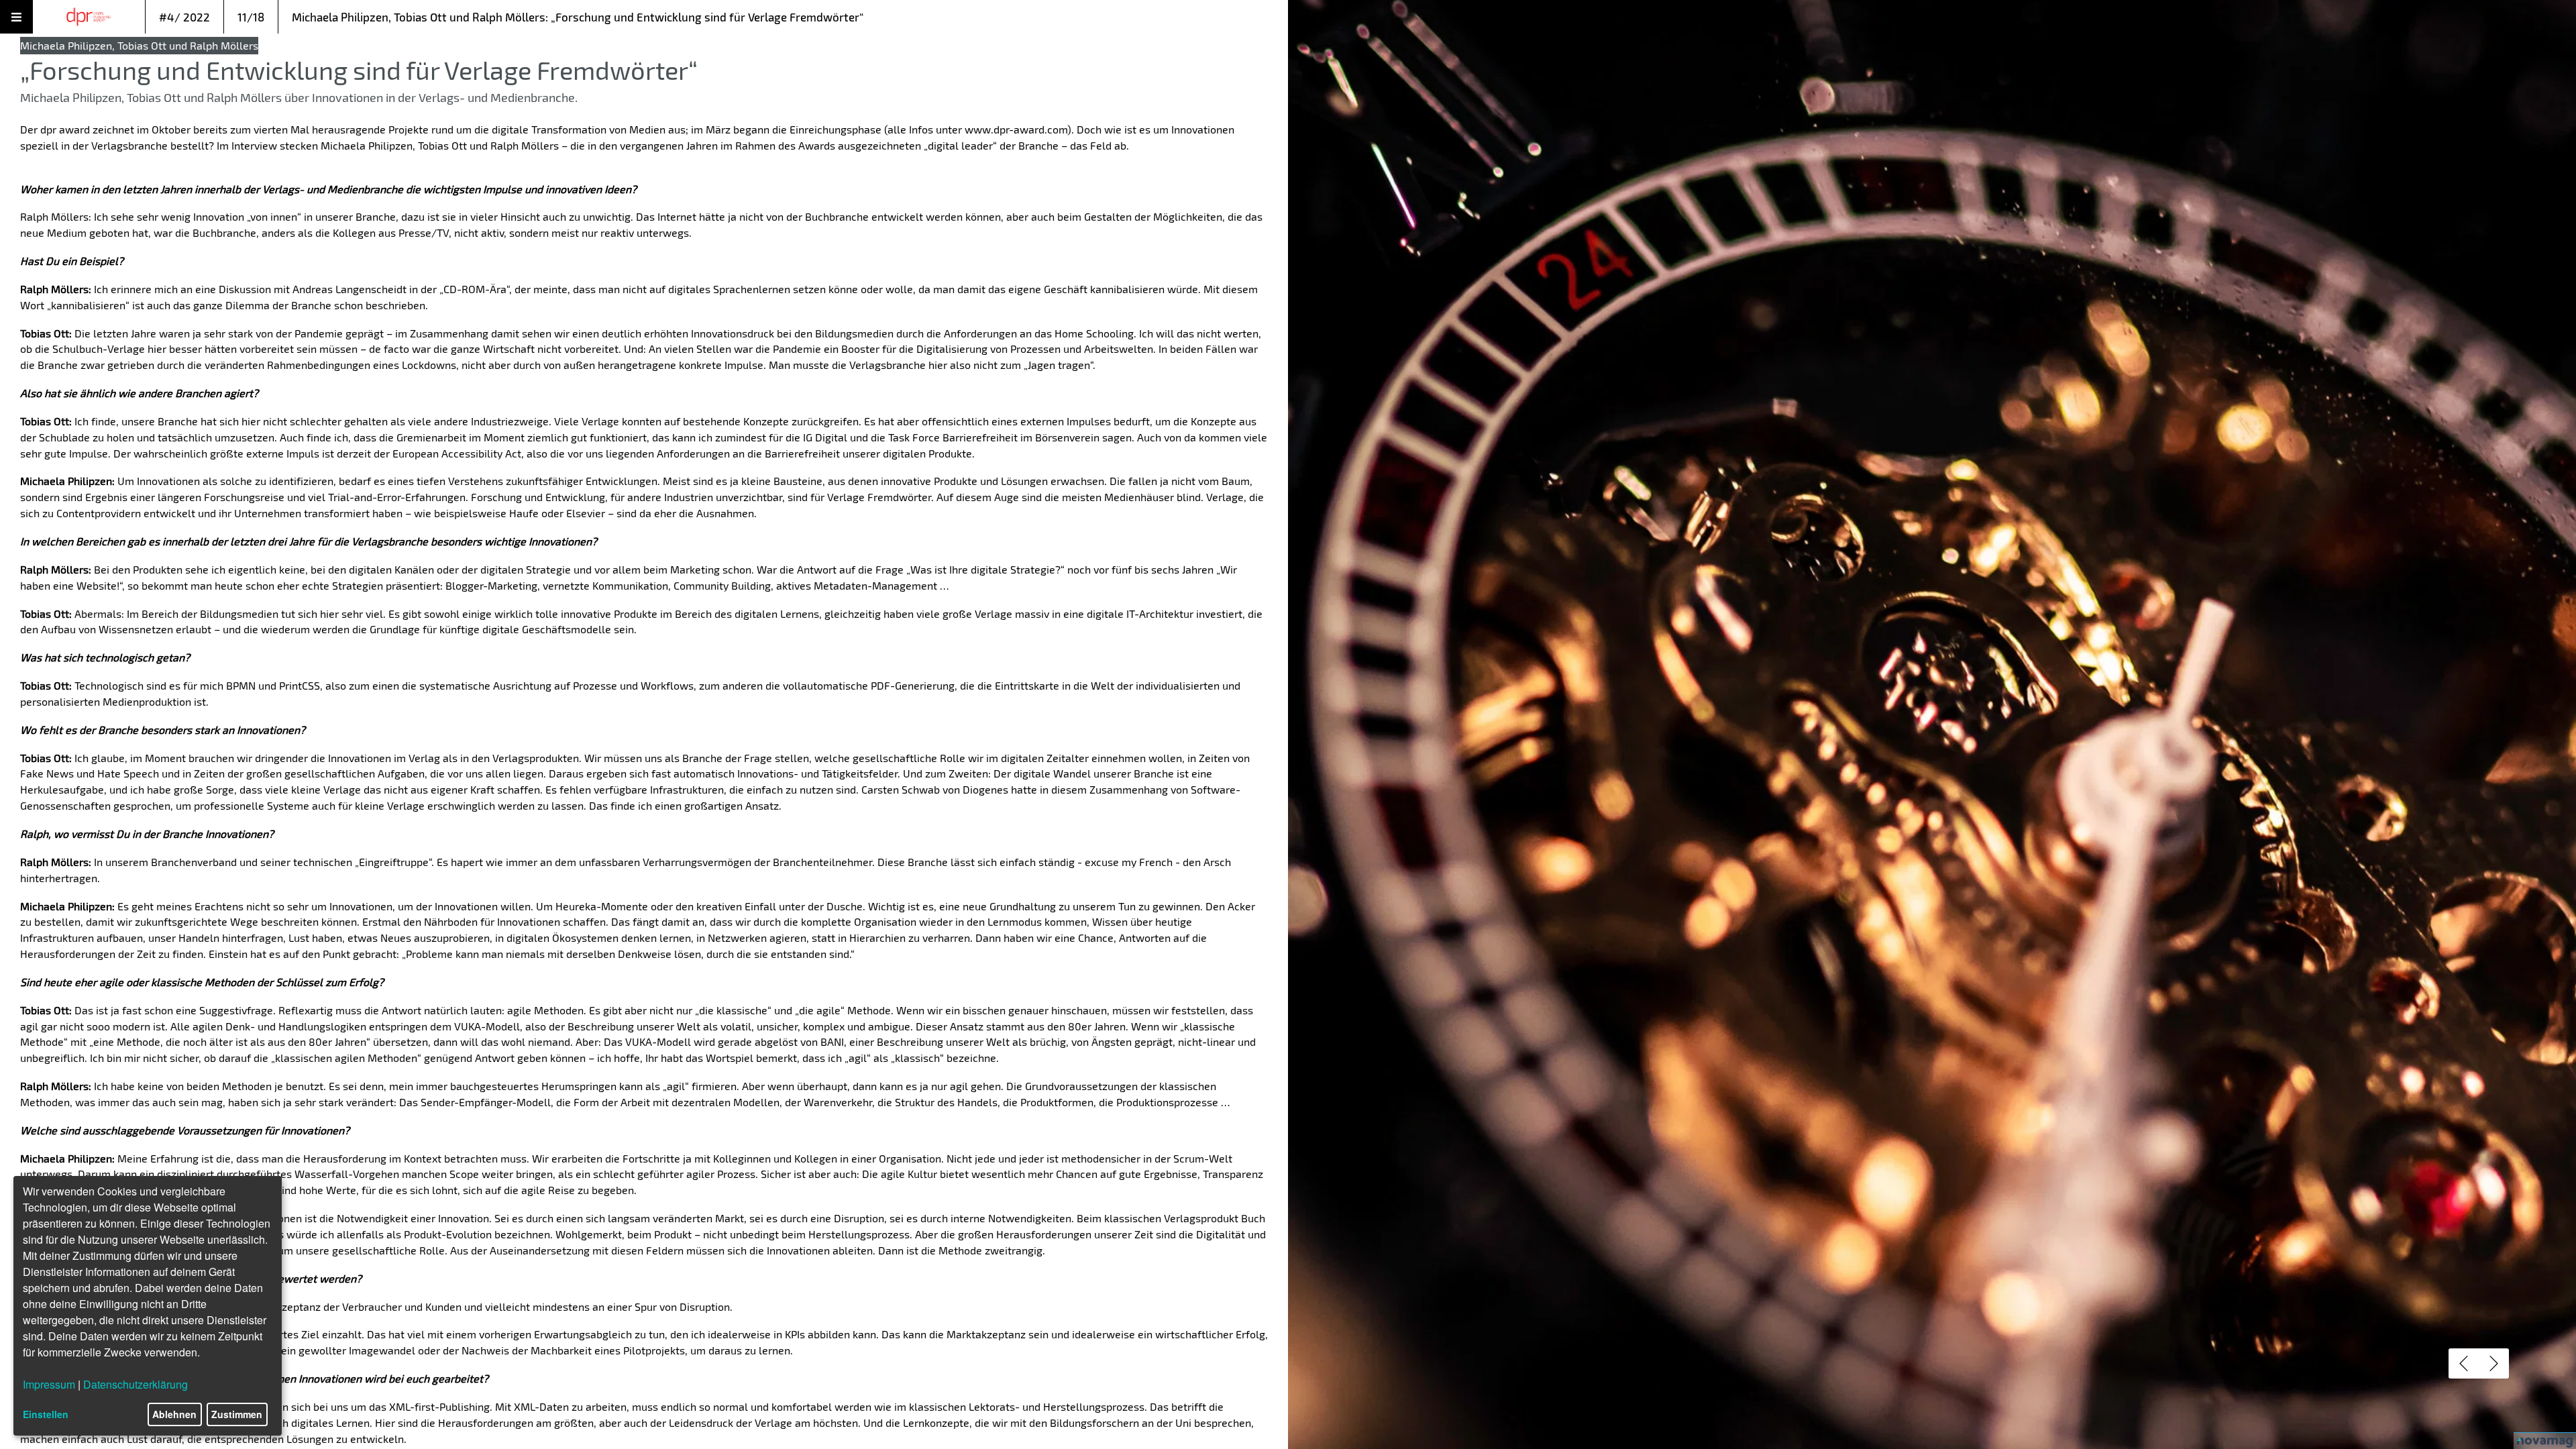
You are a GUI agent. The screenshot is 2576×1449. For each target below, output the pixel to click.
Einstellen (46, 1414)
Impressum (49, 1384)
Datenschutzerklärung (136, 1384)
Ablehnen (174, 1414)
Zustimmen (237, 1414)
